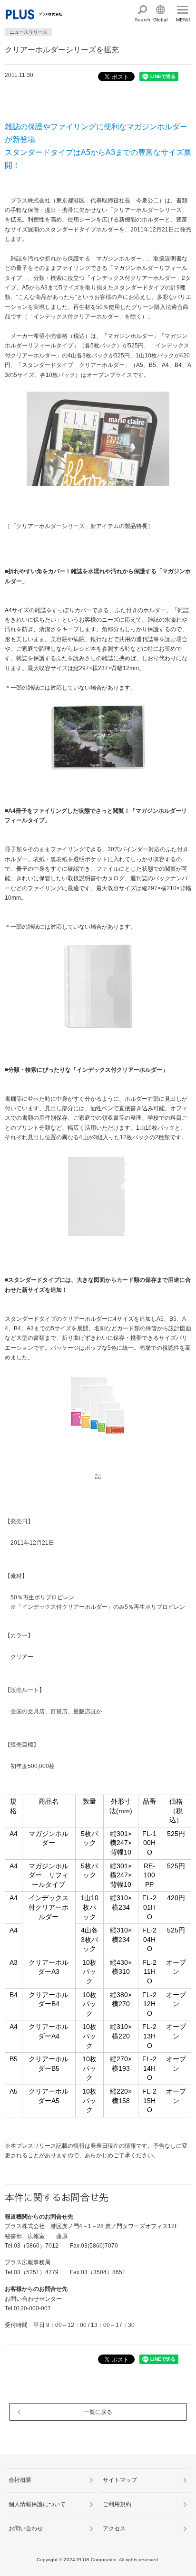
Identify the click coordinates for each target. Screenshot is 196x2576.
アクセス (114, 2528)
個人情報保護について (37, 2504)
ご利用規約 (117, 2504)
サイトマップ (120, 2480)
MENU (183, 20)
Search (142, 20)
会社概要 (20, 2480)
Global (160, 20)
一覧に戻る (98, 2412)
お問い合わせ (26, 2528)
